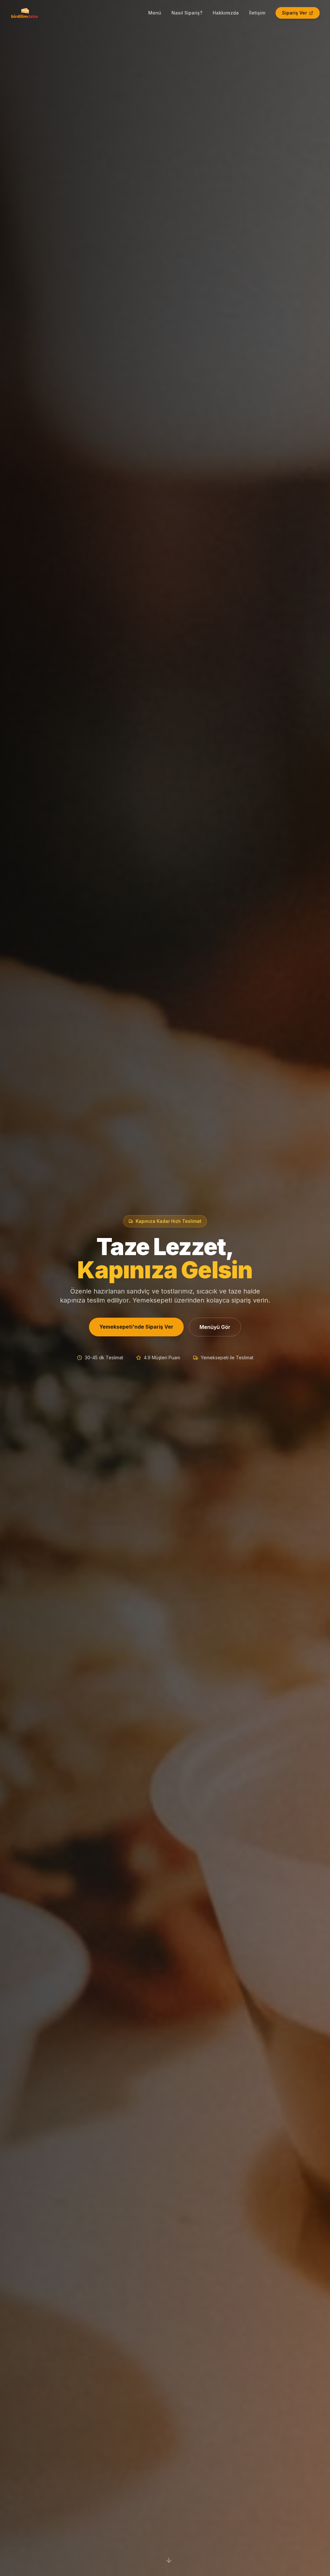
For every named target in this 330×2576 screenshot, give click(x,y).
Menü (155, 13)
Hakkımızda (226, 13)
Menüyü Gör (215, 1327)
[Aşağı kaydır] (169, 2560)
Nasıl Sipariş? (187, 13)
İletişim (257, 13)
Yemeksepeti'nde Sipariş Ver (136, 1327)
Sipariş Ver (295, 13)
